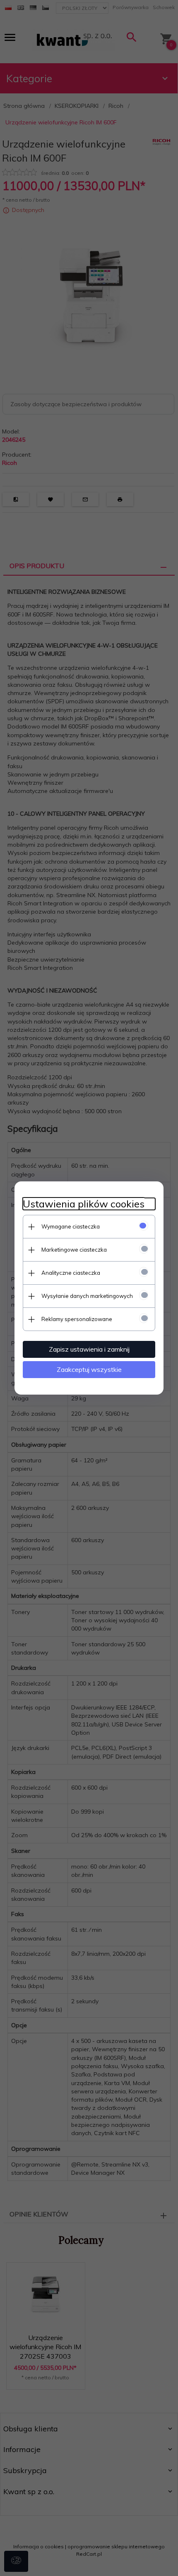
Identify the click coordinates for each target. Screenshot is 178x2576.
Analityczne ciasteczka (71, 1273)
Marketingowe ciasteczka (74, 1250)
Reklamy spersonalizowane (77, 1319)
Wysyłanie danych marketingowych (87, 1296)
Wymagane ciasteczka (71, 1226)
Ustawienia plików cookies (84, 1204)
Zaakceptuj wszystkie (89, 1369)
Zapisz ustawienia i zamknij (89, 1349)
